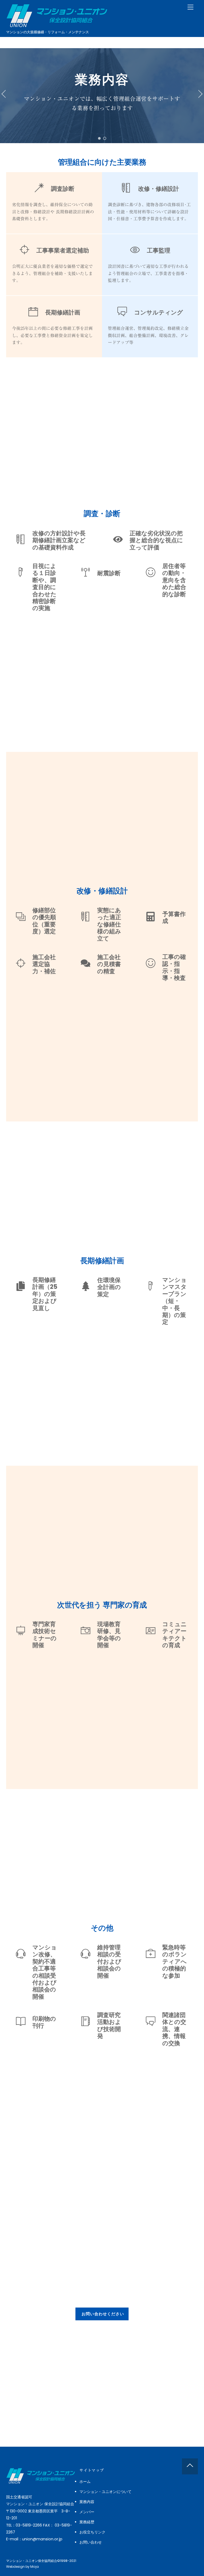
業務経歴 (87, 2522)
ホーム (85, 2482)
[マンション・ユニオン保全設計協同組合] (57, 25)
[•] (99, 138)
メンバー (87, 2512)
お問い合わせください (103, 2314)
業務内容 (87, 2502)
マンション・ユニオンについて (105, 2492)
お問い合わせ (91, 2542)
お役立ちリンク (92, 2532)
